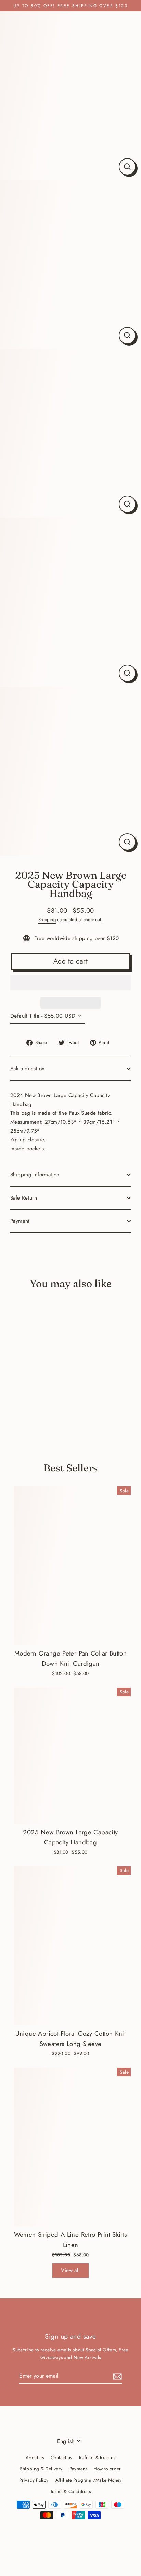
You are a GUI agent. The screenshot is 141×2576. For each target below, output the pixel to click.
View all (70, 2270)
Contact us (61, 2457)
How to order (107, 2469)
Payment (20, 1221)
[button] (70, 983)
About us (35, 2457)
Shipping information (35, 1175)
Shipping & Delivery (41, 2469)
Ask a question (27, 1069)
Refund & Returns (97, 2457)
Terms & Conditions (70, 2491)
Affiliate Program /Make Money (89, 2480)
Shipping (47, 920)
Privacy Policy (34, 2480)
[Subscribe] (116, 2376)
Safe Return (24, 1198)
